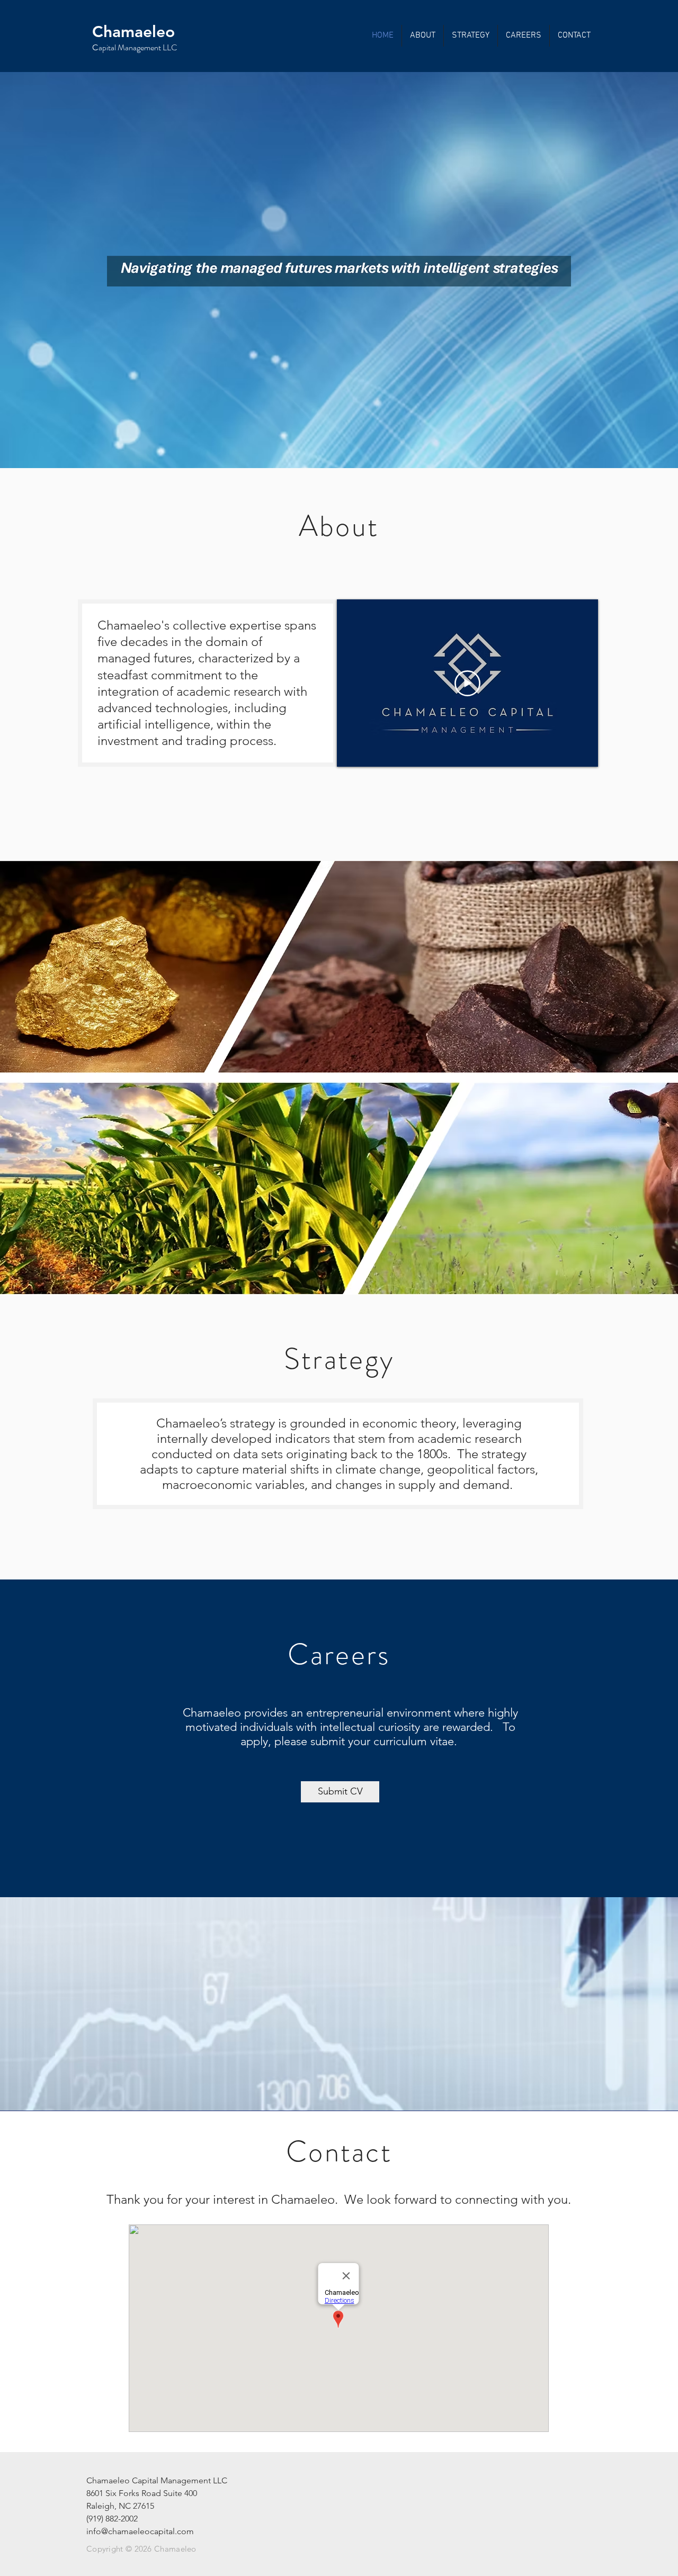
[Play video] (467, 683)
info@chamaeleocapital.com (140, 2531)
